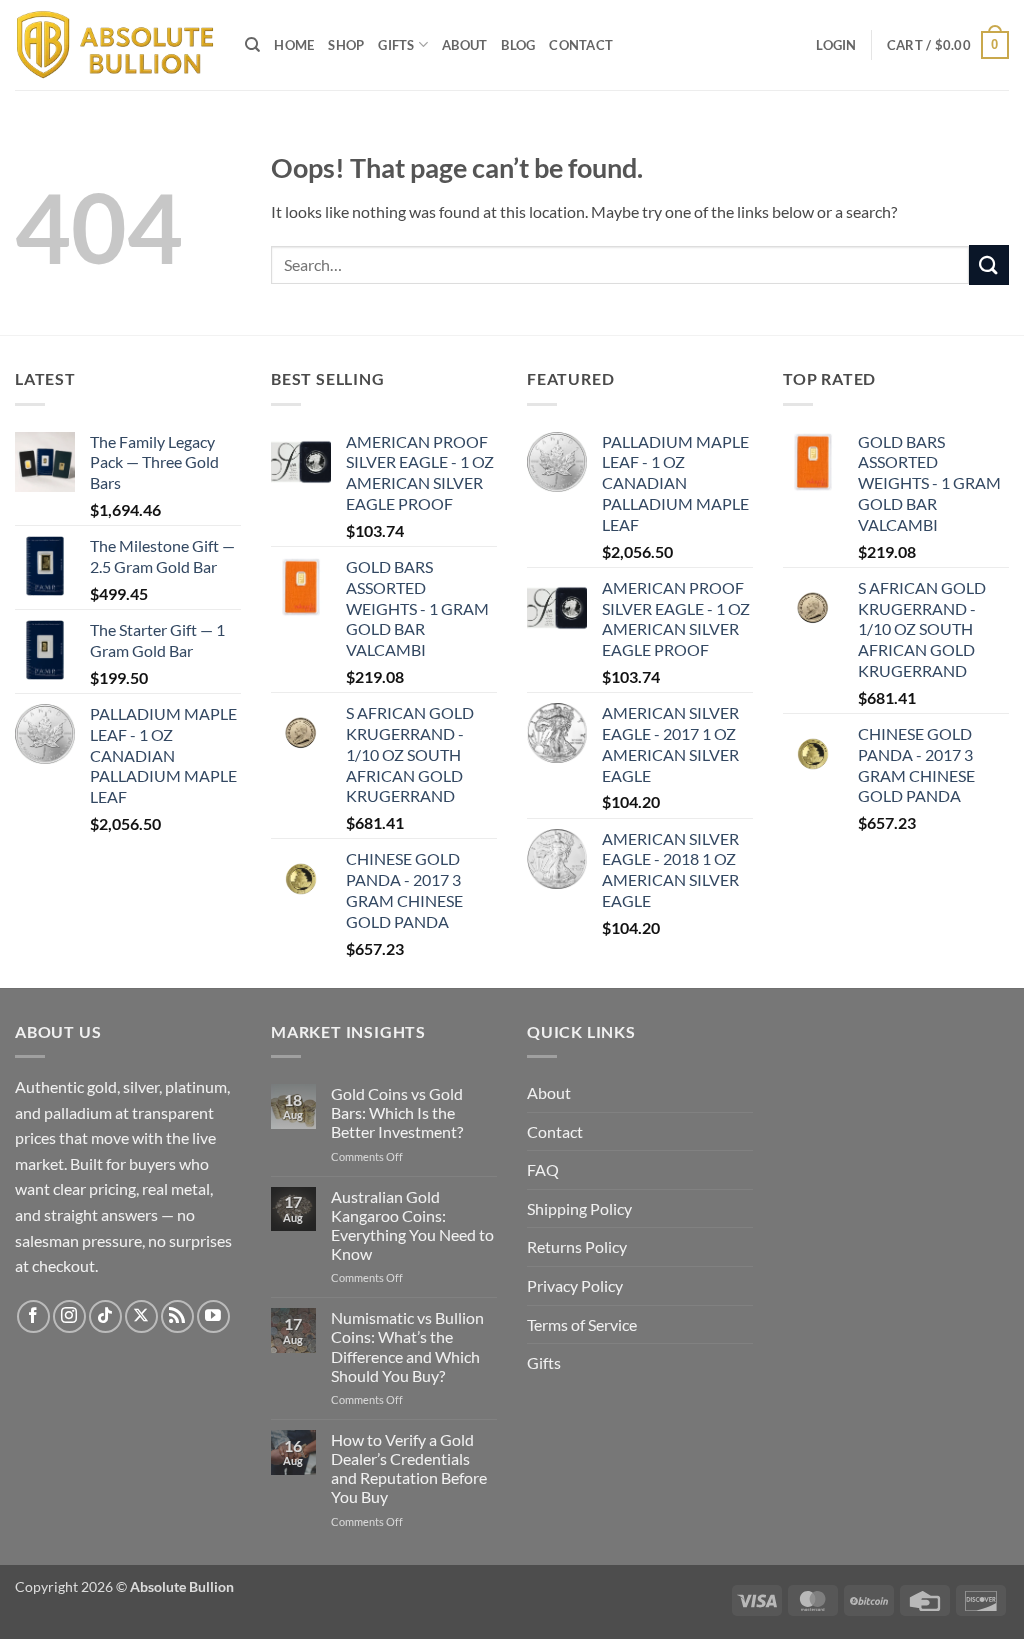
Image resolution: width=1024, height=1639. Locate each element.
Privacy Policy (575, 1285)
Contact (581, 45)
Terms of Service (582, 1324)
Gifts (396, 45)
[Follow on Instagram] (69, 1316)
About (464, 45)
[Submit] (989, 264)
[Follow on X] (141, 1316)
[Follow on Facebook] (33, 1316)
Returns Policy (577, 1246)
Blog (518, 45)
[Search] (252, 45)
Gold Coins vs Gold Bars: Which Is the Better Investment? (397, 1112)
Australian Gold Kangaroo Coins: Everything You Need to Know (412, 1225)
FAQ (543, 1169)
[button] (836, 45)
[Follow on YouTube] (213, 1316)
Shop (346, 45)
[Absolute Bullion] (115, 45)
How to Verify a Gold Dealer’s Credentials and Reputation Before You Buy (409, 1468)
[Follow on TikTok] (105, 1316)
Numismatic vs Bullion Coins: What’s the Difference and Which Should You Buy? (407, 1346)
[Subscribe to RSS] (177, 1316)
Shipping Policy (579, 1208)
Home (294, 45)
